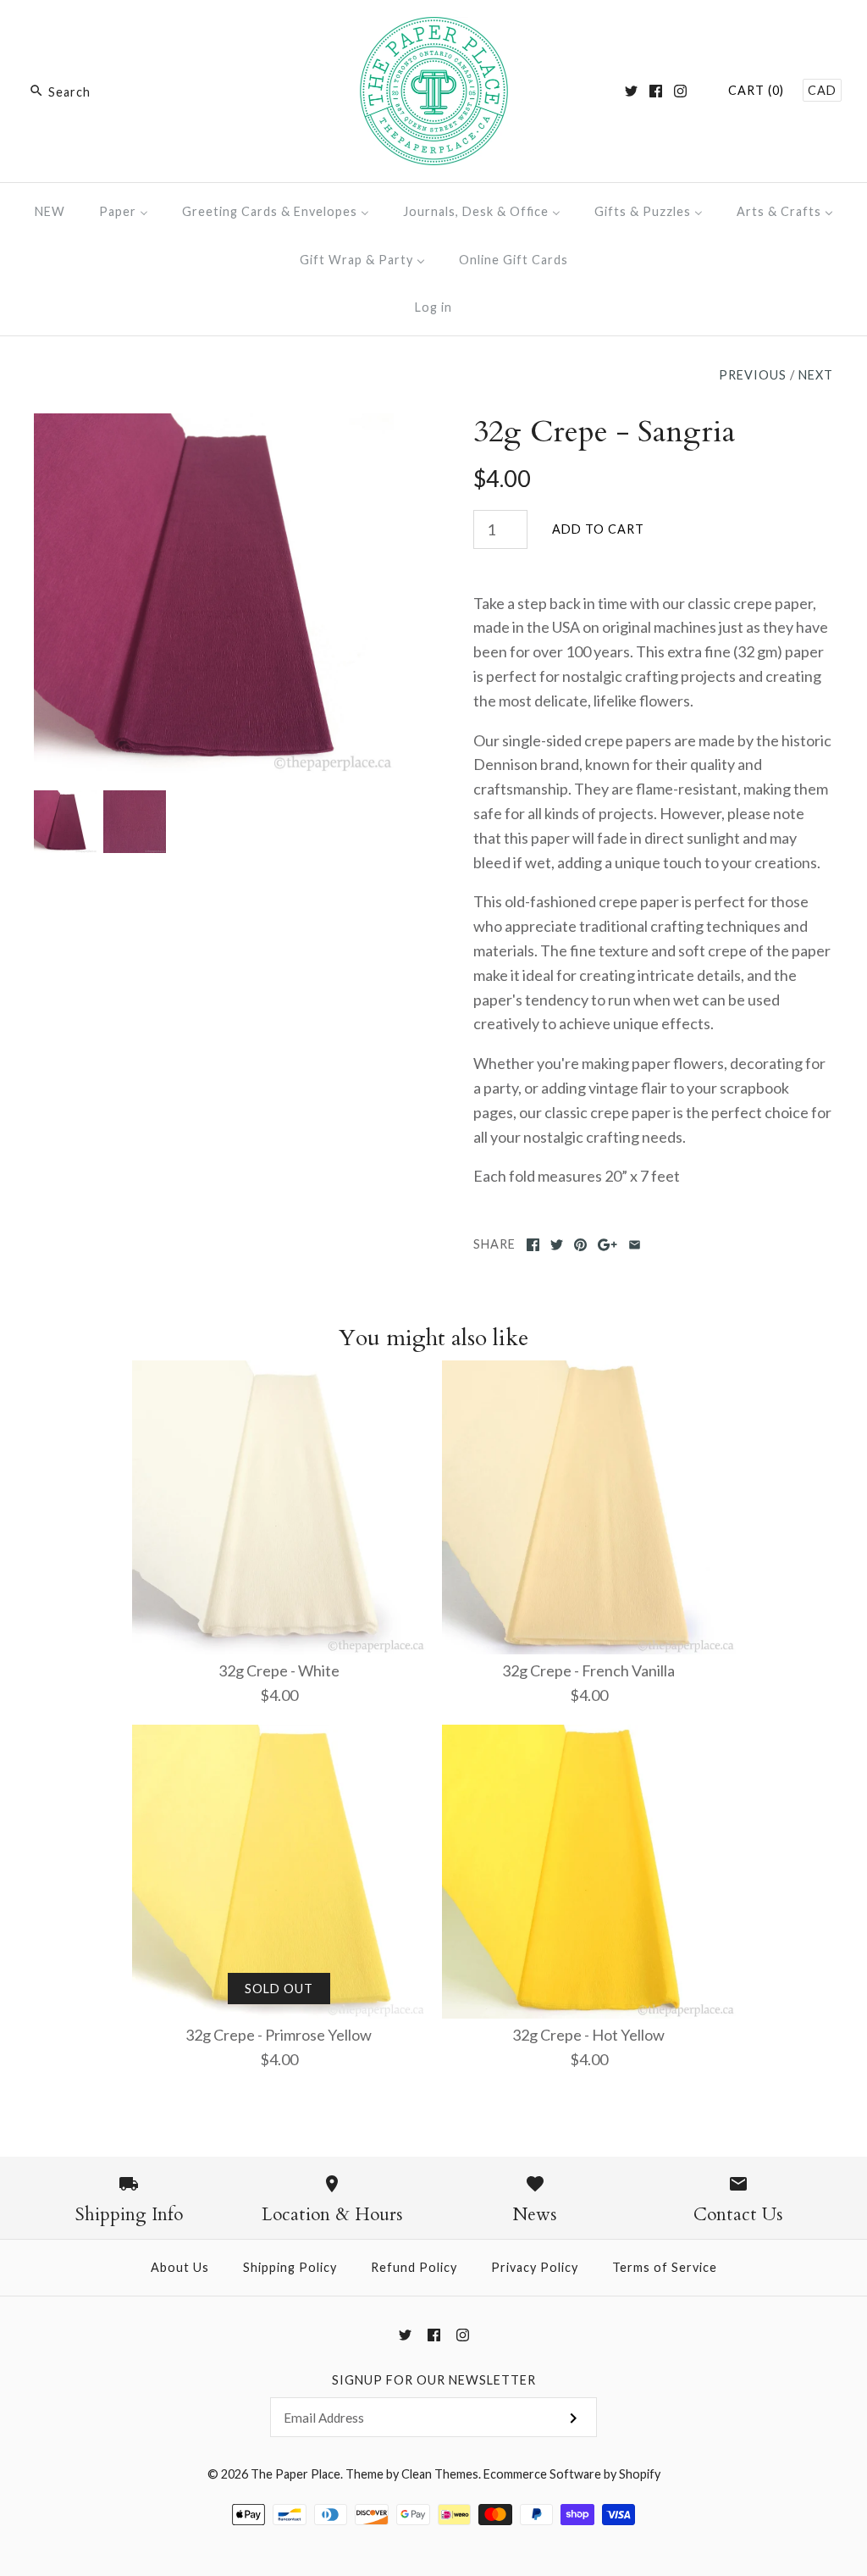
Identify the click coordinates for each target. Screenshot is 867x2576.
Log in (433, 307)
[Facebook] (656, 91)
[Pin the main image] (580, 1245)
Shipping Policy (290, 2267)
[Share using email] (635, 1245)
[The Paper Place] (434, 29)
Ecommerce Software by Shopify (572, 2474)
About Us (180, 2267)
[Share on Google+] (607, 1245)
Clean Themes (440, 2474)
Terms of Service (665, 2267)
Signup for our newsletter (434, 2380)
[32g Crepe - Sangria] (214, 425)
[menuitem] (50, 211)
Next (816, 375)
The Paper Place (295, 2474)
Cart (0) (756, 90)
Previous (753, 375)
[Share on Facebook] (533, 1245)
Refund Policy (414, 2267)
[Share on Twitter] (557, 1245)
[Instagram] (680, 91)
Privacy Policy (535, 2267)
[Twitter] (631, 91)
